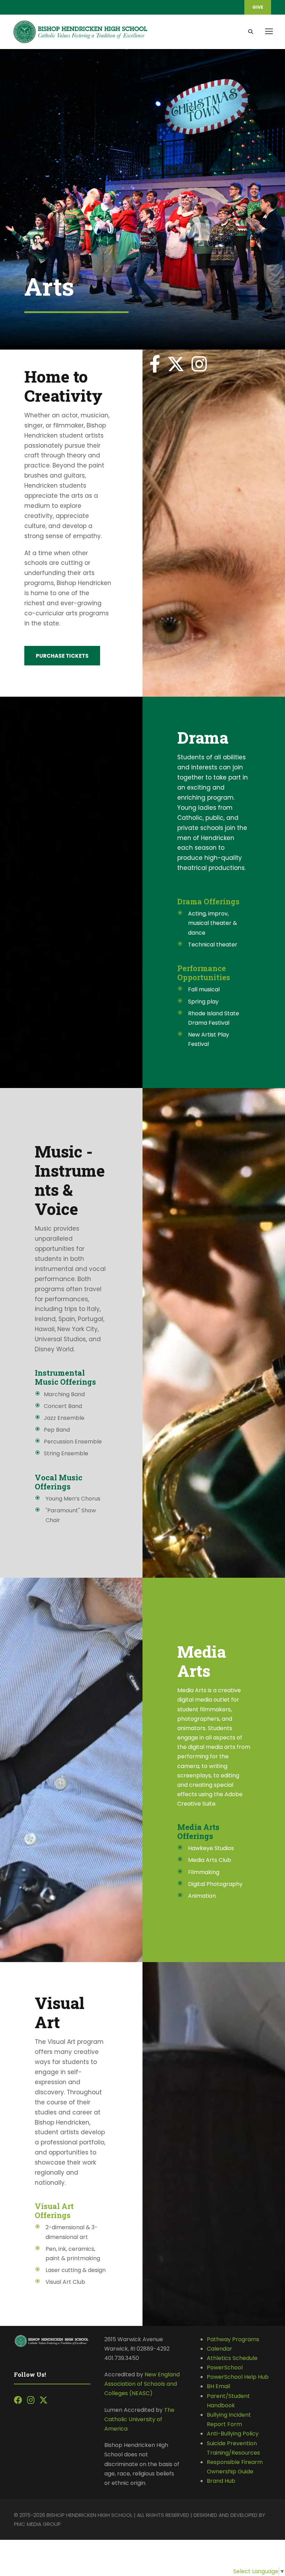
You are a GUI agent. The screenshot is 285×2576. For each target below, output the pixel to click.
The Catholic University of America (139, 2419)
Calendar (219, 2349)
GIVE (258, 7)
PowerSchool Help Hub (238, 2377)
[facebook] (155, 364)
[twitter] (176, 364)
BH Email (218, 2386)
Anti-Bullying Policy (233, 2434)
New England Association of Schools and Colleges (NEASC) (142, 2384)
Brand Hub (221, 2481)
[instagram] (199, 364)
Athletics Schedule (233, 2358)
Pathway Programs (233, 2339)
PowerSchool (225, 2367)
